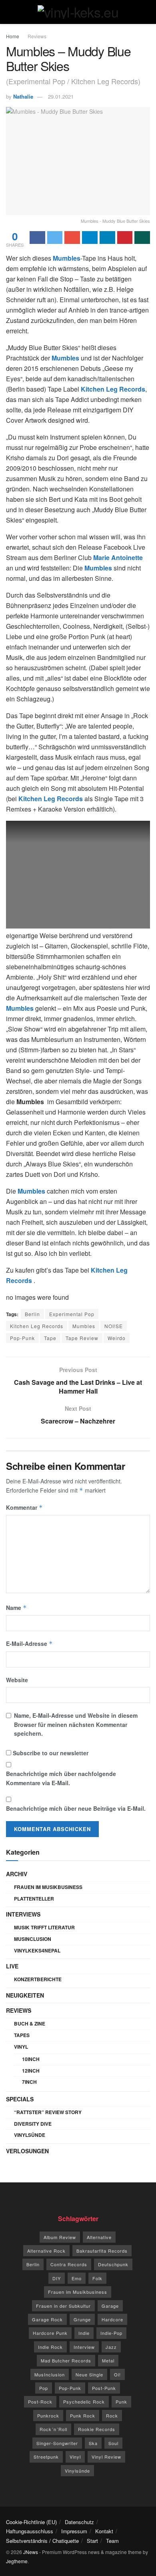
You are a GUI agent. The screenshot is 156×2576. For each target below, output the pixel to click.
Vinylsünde (30, 2135)
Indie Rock (50, 2347)
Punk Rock (83, 2416)
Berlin (32, 1314)
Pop (44, 2388)
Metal (108, 2360)
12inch (31, 2071)
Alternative (99, 2237)
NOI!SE (114, 1326)
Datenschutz (79, 2522)
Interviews (23, 1914)
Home (13, 36)
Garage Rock (47, 2319)
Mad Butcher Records (66, 2360)
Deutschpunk (113, 2264)
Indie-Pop (111, 2333)
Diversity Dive (33, 2124)
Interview (84, 2347)
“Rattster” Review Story (48, 2112)
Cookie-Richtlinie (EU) (31, 2522)
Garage (110, 2306)
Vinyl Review (106, 2457)
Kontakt (104, 2531)
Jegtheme (17, 2561)
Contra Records (69, 2264)
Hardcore (112, 2319)
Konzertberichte (38, 1979)
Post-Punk (104, 2388)
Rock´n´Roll (53, 2429)
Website (17, 1680)
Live (12, 1966)
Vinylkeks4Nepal (37, 1950)
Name (16, 1608)
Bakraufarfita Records (102, 2251)
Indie (84, 2333)
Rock (112, 2416)
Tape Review (82, 1338)
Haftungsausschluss (30, 2531)
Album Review (60, 2237)
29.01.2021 (61, 96)
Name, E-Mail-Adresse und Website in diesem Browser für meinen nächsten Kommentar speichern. (76, 1724)
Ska (93, 2443)
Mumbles (84, 1326)
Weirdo (117, 1338)
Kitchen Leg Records (37, 1326)
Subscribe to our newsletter (50, 1753)
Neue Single (89, 2374)
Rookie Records (97, 2429)
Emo (77, 2278)
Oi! (117, 2374)
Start (92, 2541)
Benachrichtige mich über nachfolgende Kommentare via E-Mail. (61, 1778)
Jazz (111, 2347)
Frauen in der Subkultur (63, 2306)
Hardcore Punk (50, 2333)
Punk (121, 2402)
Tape (50, 1338)
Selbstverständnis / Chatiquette (42, 2541)
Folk (97, 2278)
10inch (31, 2059)
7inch (29, 2082)
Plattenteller (34, 1899)
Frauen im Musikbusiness (48, 1887)
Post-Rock (40, 2402)
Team (112, 2541)
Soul (113, 2443)
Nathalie (23, 96)
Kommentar (24, 1507)
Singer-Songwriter (57, 2443)
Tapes (22, 2035)
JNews (31, 2552)
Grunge (82, 2319)
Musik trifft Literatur (44, 1927)
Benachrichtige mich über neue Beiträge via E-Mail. (76, 1808)
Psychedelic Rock (84, 2402)
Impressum (74, 2531)
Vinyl (21, 2047)
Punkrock (48, 2416)
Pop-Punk (22, 1338)
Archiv (17, 1874)
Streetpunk (46, 2457)
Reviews (37, 36)
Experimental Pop (72, 1314)
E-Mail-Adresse (29, 1643)
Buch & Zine (30, 2024)
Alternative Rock (46, 2251)
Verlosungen (27, 2151)
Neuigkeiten (25, 1995)
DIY (57, 2278)
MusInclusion (33, 1939)
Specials (20, 2099)
